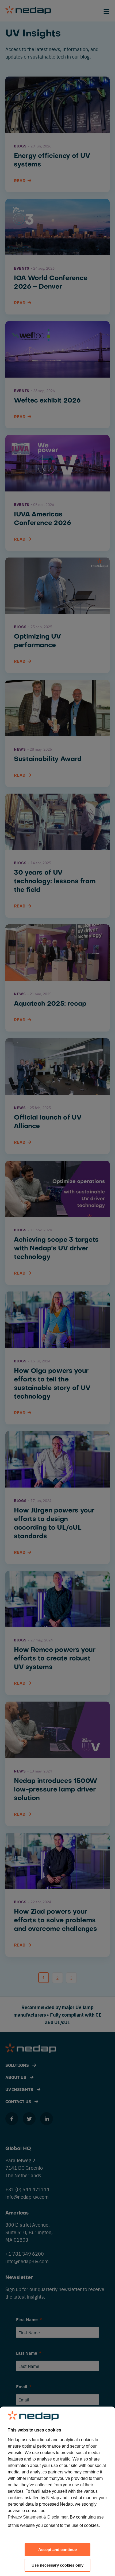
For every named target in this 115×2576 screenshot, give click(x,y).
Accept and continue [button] (57, 2550)
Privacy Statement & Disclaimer (38, 2517)
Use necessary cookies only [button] (57, 2565)
